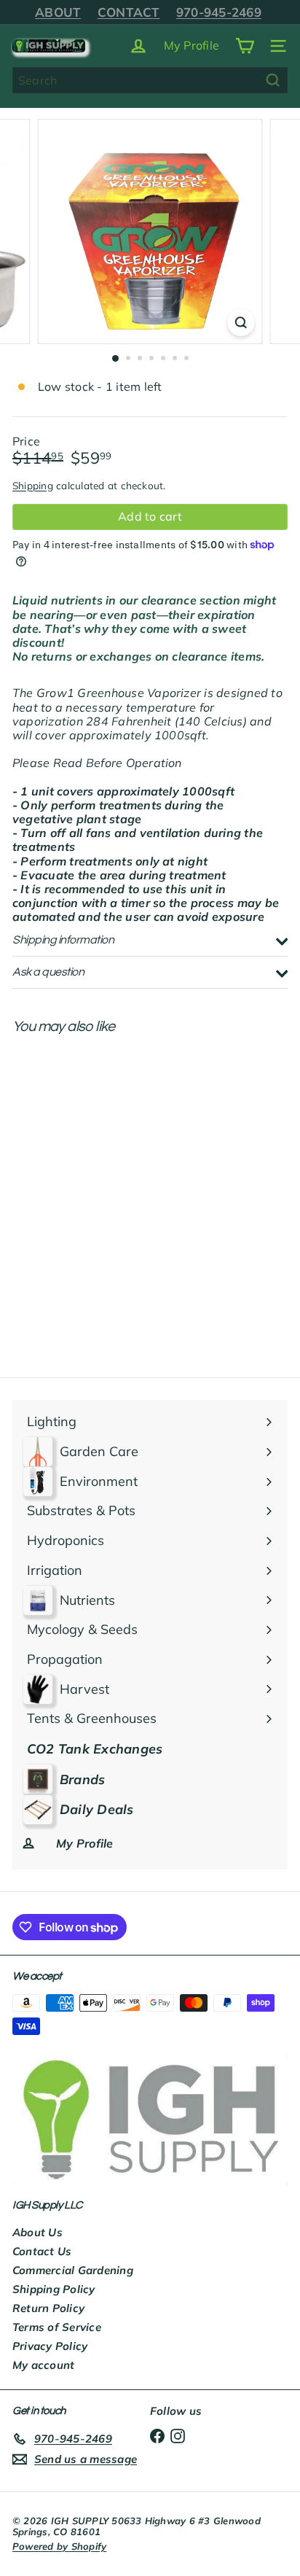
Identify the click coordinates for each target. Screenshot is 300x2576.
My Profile (192, 45)
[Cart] (245, 46)
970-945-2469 (219, 12)
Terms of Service (57, 2327)
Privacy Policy (50, 2346)
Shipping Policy (54, 2289)
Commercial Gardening (73, 2270)
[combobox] (150, 80)
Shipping (33, 485)
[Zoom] (241, 323)
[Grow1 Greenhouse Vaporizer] (103, 1161)
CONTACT (129, 12)
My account (43, 2365)
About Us (37, 2232)
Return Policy (48, 2308)
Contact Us (42, 2251)
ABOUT (58, 12)
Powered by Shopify (59, 2546)
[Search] (273, 80)
